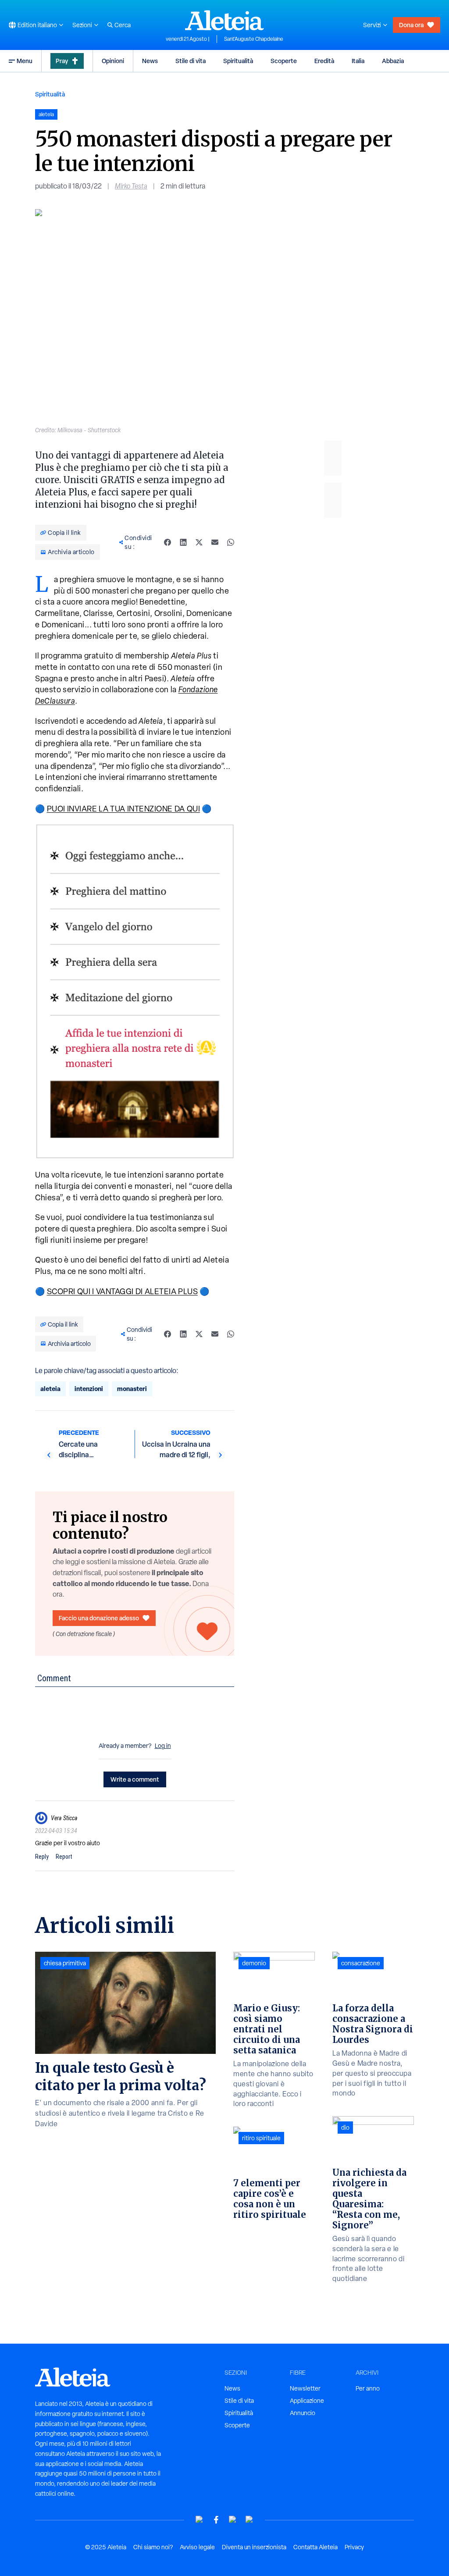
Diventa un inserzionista (254, 2547)
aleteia (50, 1389)
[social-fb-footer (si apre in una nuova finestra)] (216, 2520)
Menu (25, 61)
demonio (254, 1963)
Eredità (324, 61)
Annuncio (303, 2413)
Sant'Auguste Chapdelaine (254, 39)
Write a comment (135, 1779)
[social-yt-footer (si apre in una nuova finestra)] (200, 2520)
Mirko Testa (131, 186)
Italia (358, 61)
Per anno (368, 2388)
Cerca (123, 25)
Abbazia (393, 61)
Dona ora (411, 25)
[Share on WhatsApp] (231, 542)
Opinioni (113, 61)
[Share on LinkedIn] (183, 542)
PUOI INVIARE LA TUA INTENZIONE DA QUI (124, 809)
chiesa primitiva (65, 1963)
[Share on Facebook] (167, 542)
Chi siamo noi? (153, 2547)
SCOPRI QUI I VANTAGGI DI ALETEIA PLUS (123, 1291)
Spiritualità (238, 61)
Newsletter (305, 2388)
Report (64, 1857)
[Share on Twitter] (199, 542)
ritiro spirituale (261, 2138)
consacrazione (361, 1963)
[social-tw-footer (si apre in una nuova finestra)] (233, 2520)
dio (345, 2128)
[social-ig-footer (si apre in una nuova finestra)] (249, 2520)
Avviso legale (197, 2547)
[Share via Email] (215, 542)
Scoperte (284, 61)
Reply (42, 1857)
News (150, 61)
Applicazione (307, 2401)
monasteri (132, 1389)
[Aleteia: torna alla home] (224, 20)
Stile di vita (191, 61)
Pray (62, 61)
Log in (163, 1746)
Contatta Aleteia (315, 2547)
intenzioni (89, 1389)
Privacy (354, 2547)
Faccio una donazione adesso (99, 1618)
